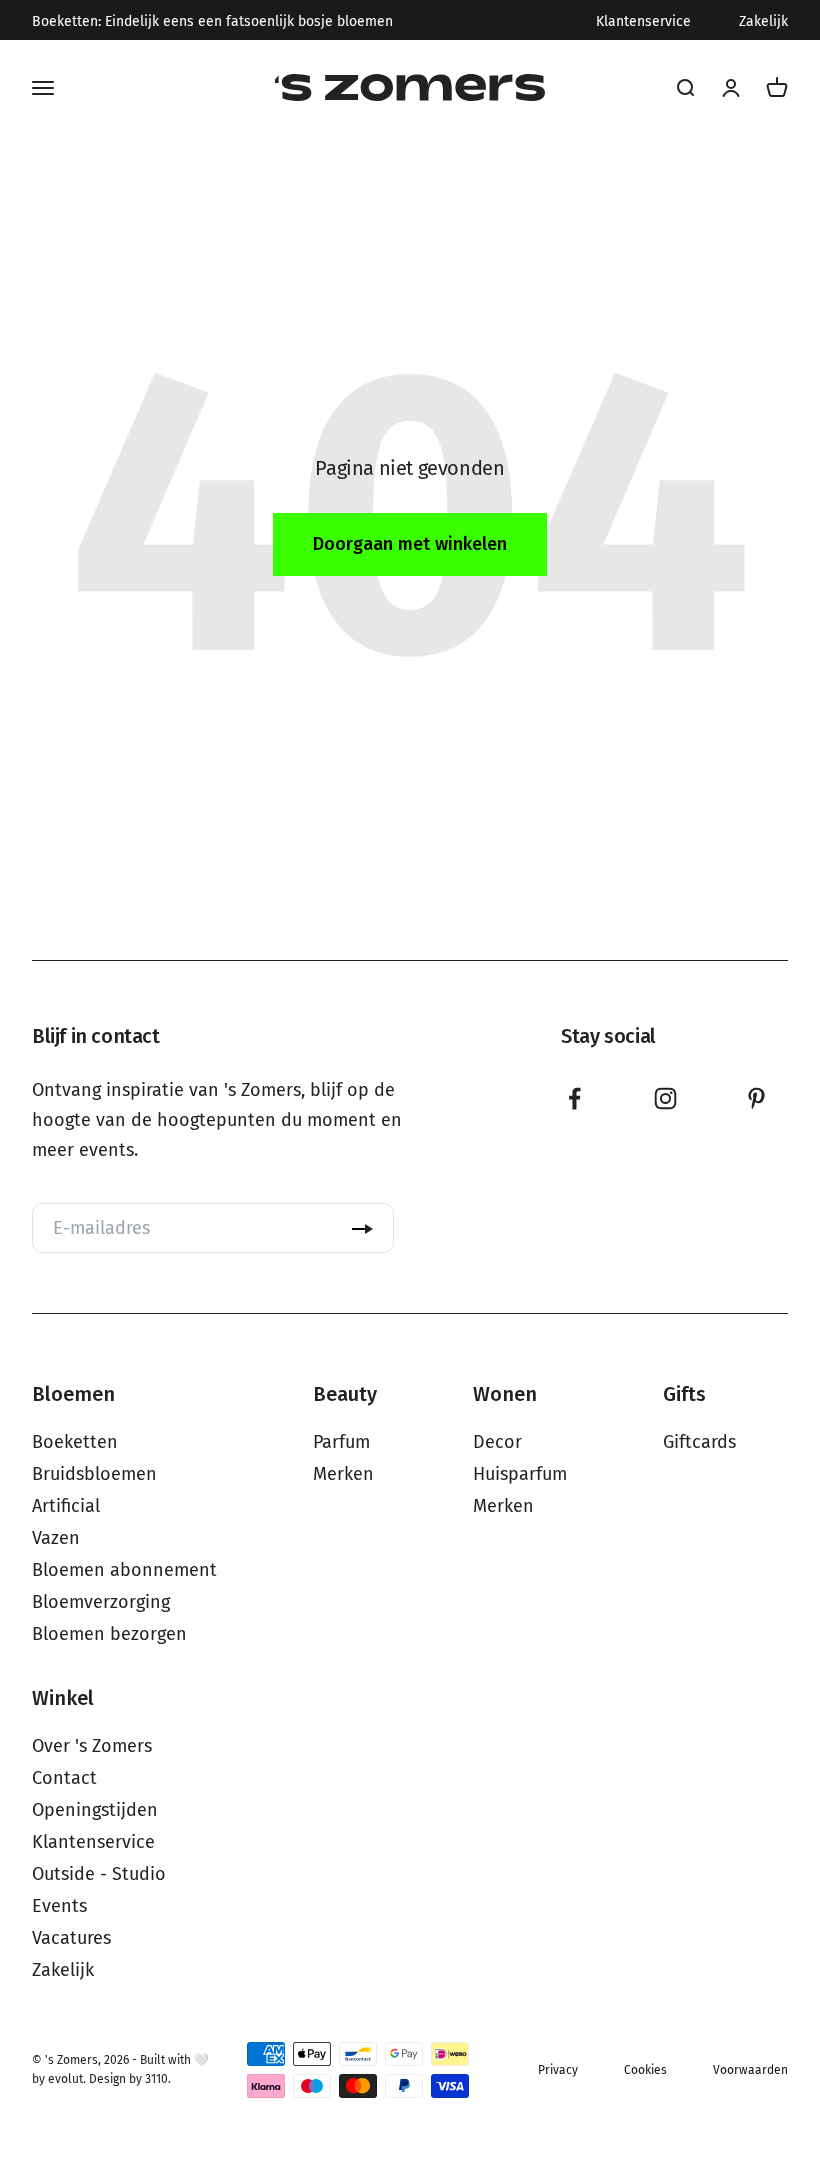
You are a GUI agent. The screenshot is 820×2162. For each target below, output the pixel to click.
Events (59, 1906)
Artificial (66, 1506)
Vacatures (71, 1938)
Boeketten (75, 1442)
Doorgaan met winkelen (410, 544)
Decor (497, 1442)
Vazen (56, 1538)
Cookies (645, 2070)
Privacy (558, 2070)
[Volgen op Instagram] (665, 1098)
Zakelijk (763, 22)
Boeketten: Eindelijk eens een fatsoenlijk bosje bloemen (212, 22)
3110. (158, 2079)
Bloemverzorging (101, 1602)
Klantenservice (643, 22)
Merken (343, 1474)
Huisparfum (520, 1474)
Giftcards (699, 1442)
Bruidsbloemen (94, 1474)
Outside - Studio (99, 1874)
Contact (64, 1778)
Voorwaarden (750, 2070)
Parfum (341, 1442)
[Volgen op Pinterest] (756, 1098)
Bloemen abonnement (124, 1570)
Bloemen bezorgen (109, 1634)
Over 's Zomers (92, 1746)
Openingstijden (95, 1810)
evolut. (67, 2079)
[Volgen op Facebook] (574, 1098)
